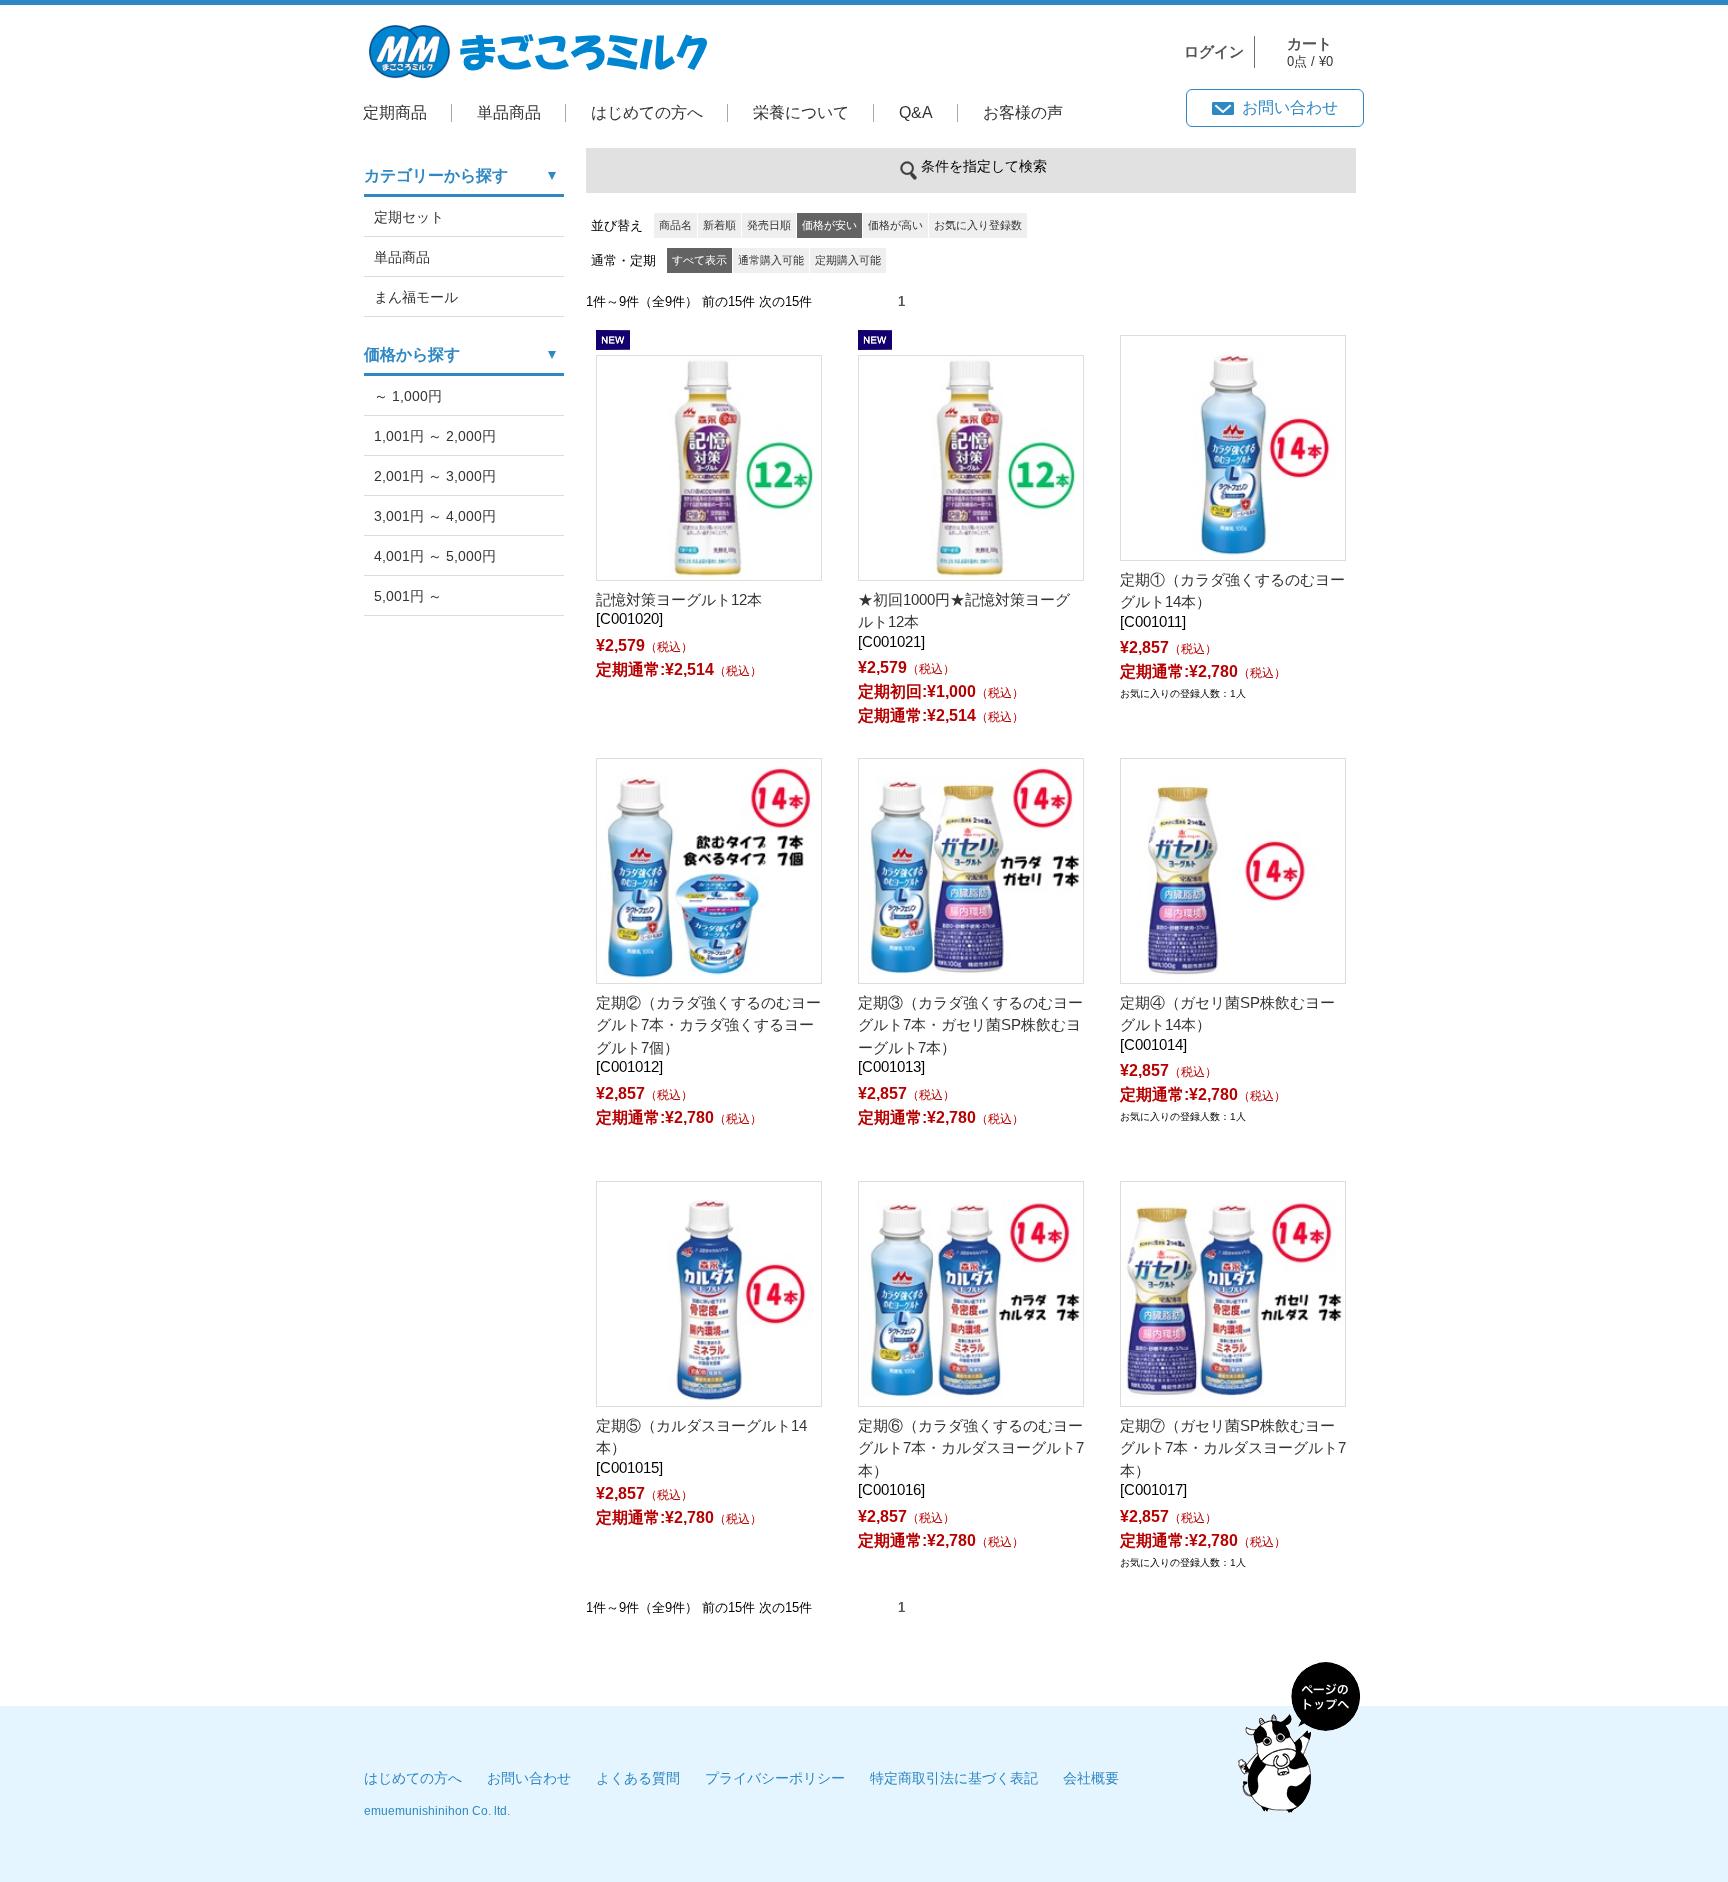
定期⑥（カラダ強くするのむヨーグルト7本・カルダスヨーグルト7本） (971, 1448)
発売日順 (769, 225)
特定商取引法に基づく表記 (954, 1778)
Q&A (916, 112)
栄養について (801, 112)
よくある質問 (638, 1778)
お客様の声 (1023, 112)
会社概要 (1091, 1778)
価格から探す (412, 354)
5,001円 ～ (408, 596)
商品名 (675, 225)
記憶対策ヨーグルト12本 (679, 599)
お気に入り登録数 (978, 225)
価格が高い (895, 225)
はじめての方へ (647, 112)
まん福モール (416, 297)
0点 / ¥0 (1310, 52)
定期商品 (395, 112)
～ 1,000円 (408, 396)
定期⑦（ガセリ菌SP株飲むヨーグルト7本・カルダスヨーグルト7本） (1233, 1448)
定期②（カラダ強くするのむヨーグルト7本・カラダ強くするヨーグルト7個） (708, 1025)
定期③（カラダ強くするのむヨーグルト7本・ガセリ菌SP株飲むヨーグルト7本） (970, 1025)
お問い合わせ (1290, 107)
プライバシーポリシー (775, 1778)
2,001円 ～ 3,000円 (435, 476)
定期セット (409, 217)
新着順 (719, 225)
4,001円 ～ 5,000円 (435, 556)
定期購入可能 (848, 260)
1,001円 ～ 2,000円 (435, 436)
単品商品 (509, 112)
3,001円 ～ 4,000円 (435, 516)
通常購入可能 (771, 260)
